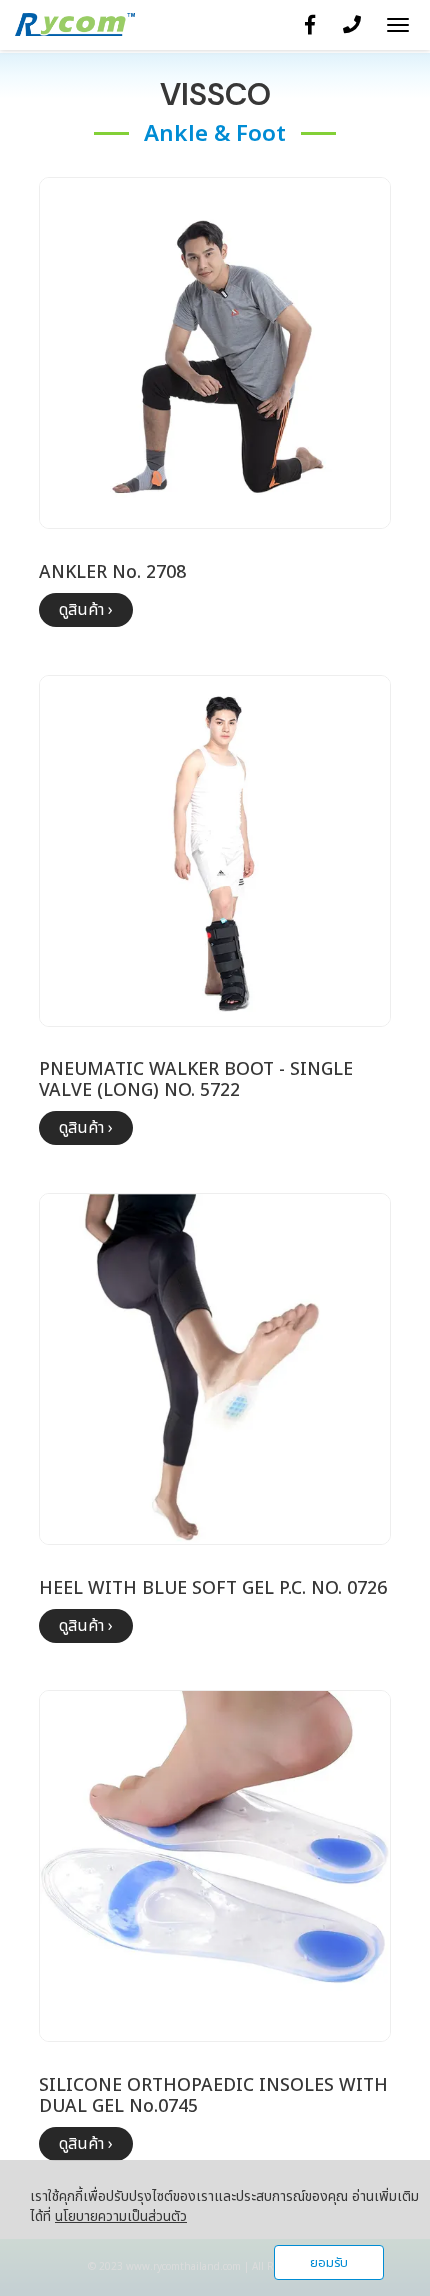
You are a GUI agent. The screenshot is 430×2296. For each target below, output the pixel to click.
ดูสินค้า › (86, 610)
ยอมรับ (329, 2263)
